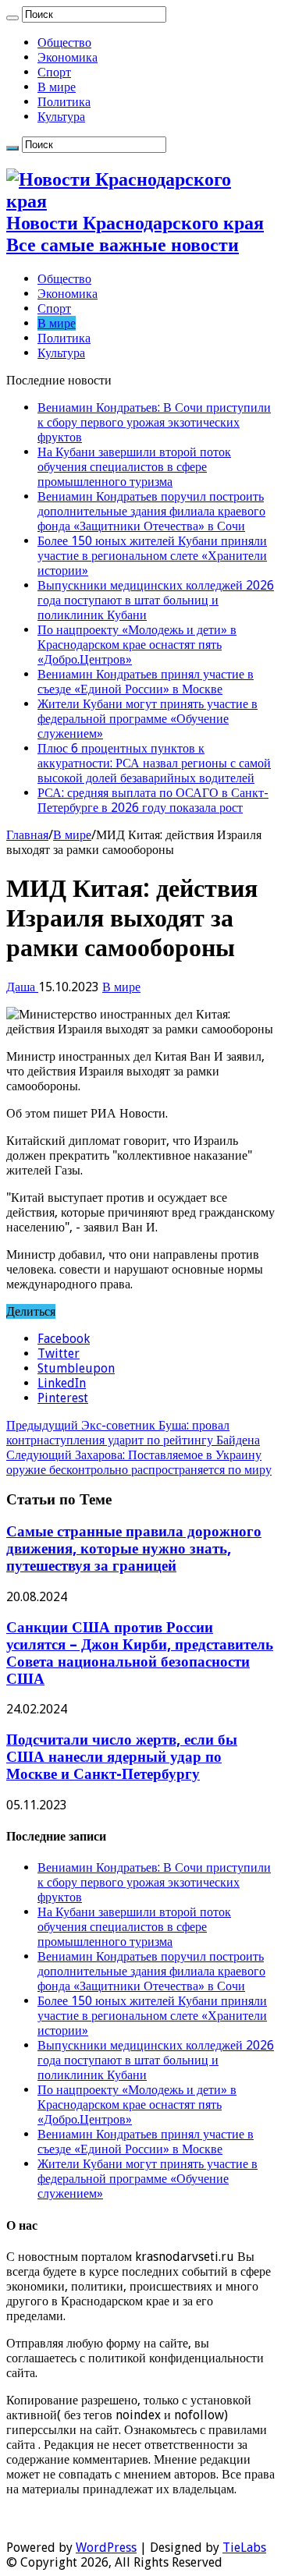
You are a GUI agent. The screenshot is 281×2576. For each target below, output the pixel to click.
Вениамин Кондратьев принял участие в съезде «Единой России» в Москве (146, 682)
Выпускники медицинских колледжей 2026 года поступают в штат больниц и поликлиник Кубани (156, 600)
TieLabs (244, 2548)
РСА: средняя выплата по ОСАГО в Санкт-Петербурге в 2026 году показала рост (153, 800)
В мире (57, 87)
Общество (64, 43)
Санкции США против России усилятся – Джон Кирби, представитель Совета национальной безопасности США (140, 1653)
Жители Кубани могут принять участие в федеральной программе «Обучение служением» (148, 719)
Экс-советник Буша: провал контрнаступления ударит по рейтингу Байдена (133, 1433)
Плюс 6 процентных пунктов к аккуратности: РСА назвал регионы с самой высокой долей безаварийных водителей (154, 763)
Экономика (68, 57)
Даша (22, 987)
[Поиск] (12, 18)
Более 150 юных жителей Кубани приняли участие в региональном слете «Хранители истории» (152, 556)
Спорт (54, 72)
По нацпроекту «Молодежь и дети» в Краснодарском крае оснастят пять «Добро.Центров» (137, 645)
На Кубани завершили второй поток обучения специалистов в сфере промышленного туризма (134, 467)
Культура (61, 117)
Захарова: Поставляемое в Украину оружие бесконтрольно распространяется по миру (139, 1462)
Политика (64, 102)
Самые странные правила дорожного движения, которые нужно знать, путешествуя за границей (134, 1548)
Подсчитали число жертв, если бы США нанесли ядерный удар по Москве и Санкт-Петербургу (122, 1757)
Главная (27, 835)
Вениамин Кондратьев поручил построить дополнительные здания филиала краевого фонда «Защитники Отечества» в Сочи (151, 511)
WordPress (106, 2548)
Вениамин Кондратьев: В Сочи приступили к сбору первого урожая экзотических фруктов (154, 422)
